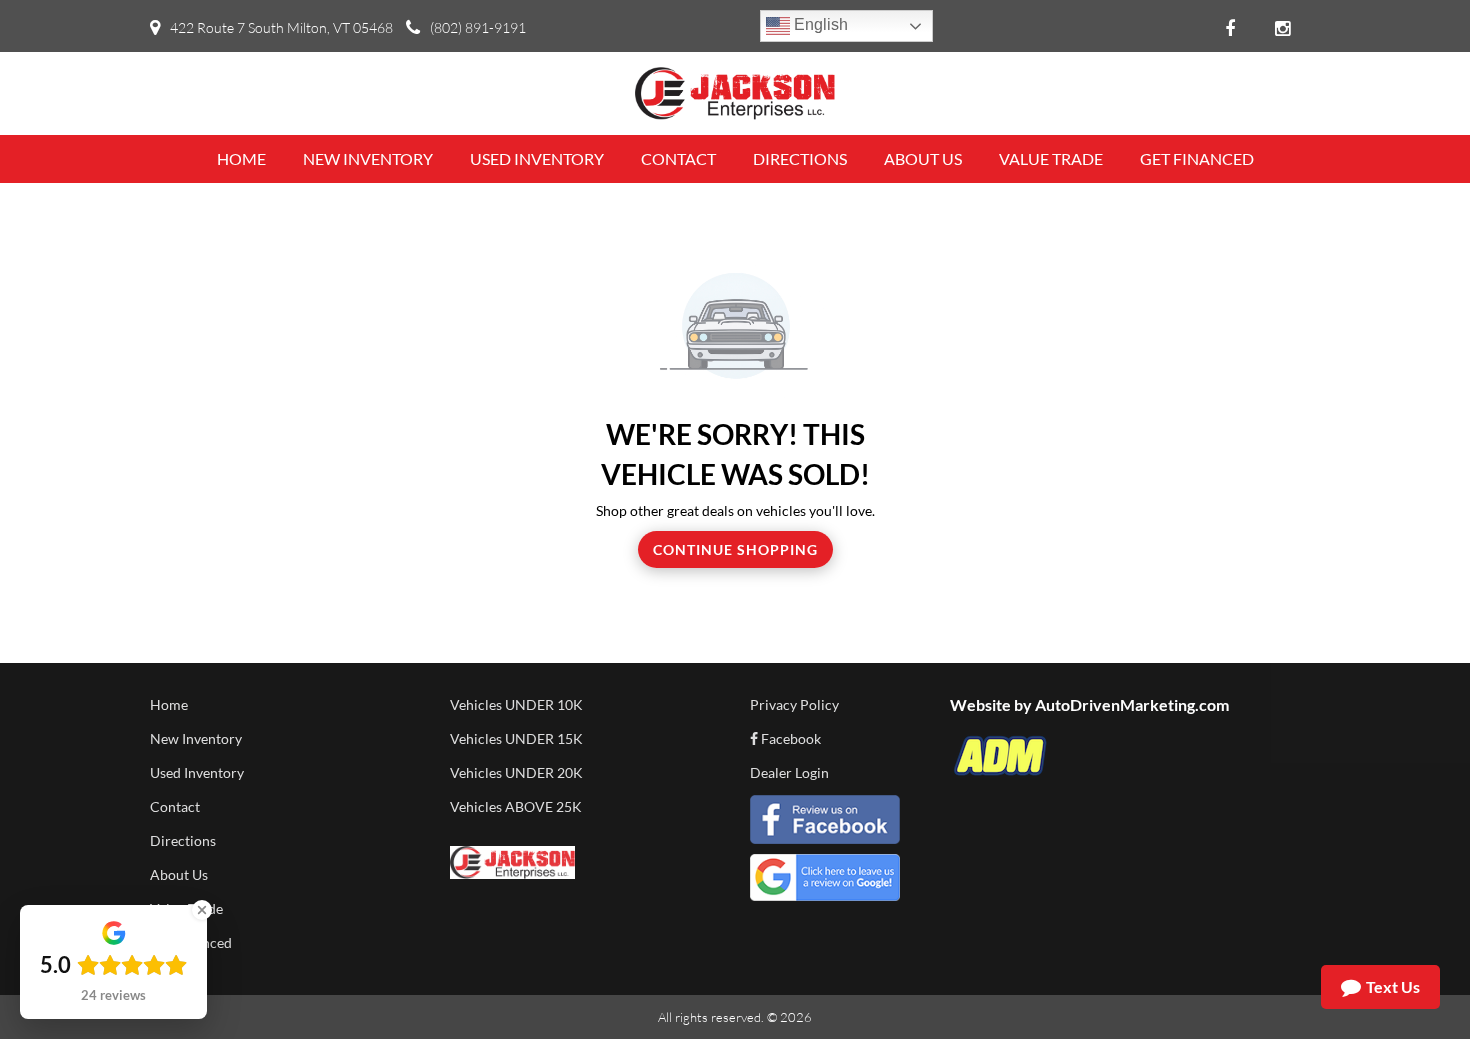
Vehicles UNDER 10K (516, 704)
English (819, 24)
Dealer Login (789, 772)
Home (169, 704)
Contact (175, 806)
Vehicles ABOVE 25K (516, 806)
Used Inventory (197, 772)
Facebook (789, 738)
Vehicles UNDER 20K (516, 772)
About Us (179, 874)
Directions (183, 840)
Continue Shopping (735, 549)
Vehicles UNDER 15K (516, 738)
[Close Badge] (202, 910)
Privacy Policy (794, 704)
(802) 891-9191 (478, 27)
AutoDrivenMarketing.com (1132, 704)
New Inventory (196, 738)
